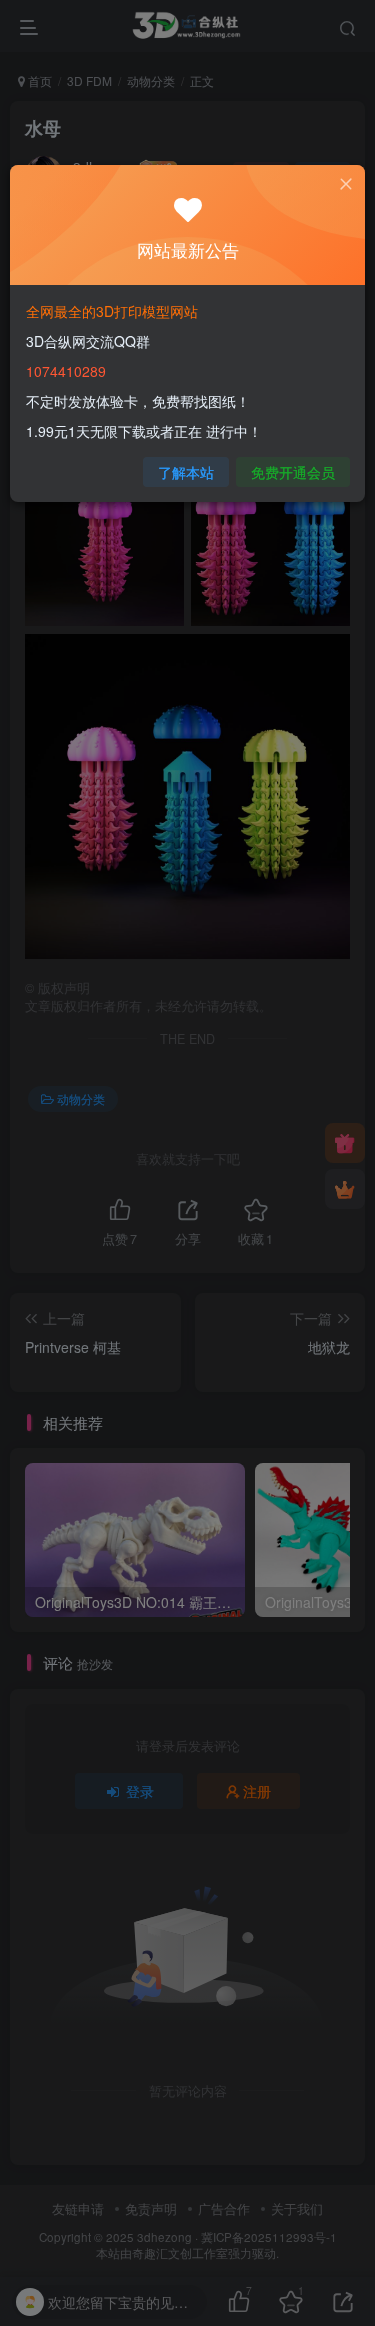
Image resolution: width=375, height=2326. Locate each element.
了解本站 (186, 472)
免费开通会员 (293, 472)
